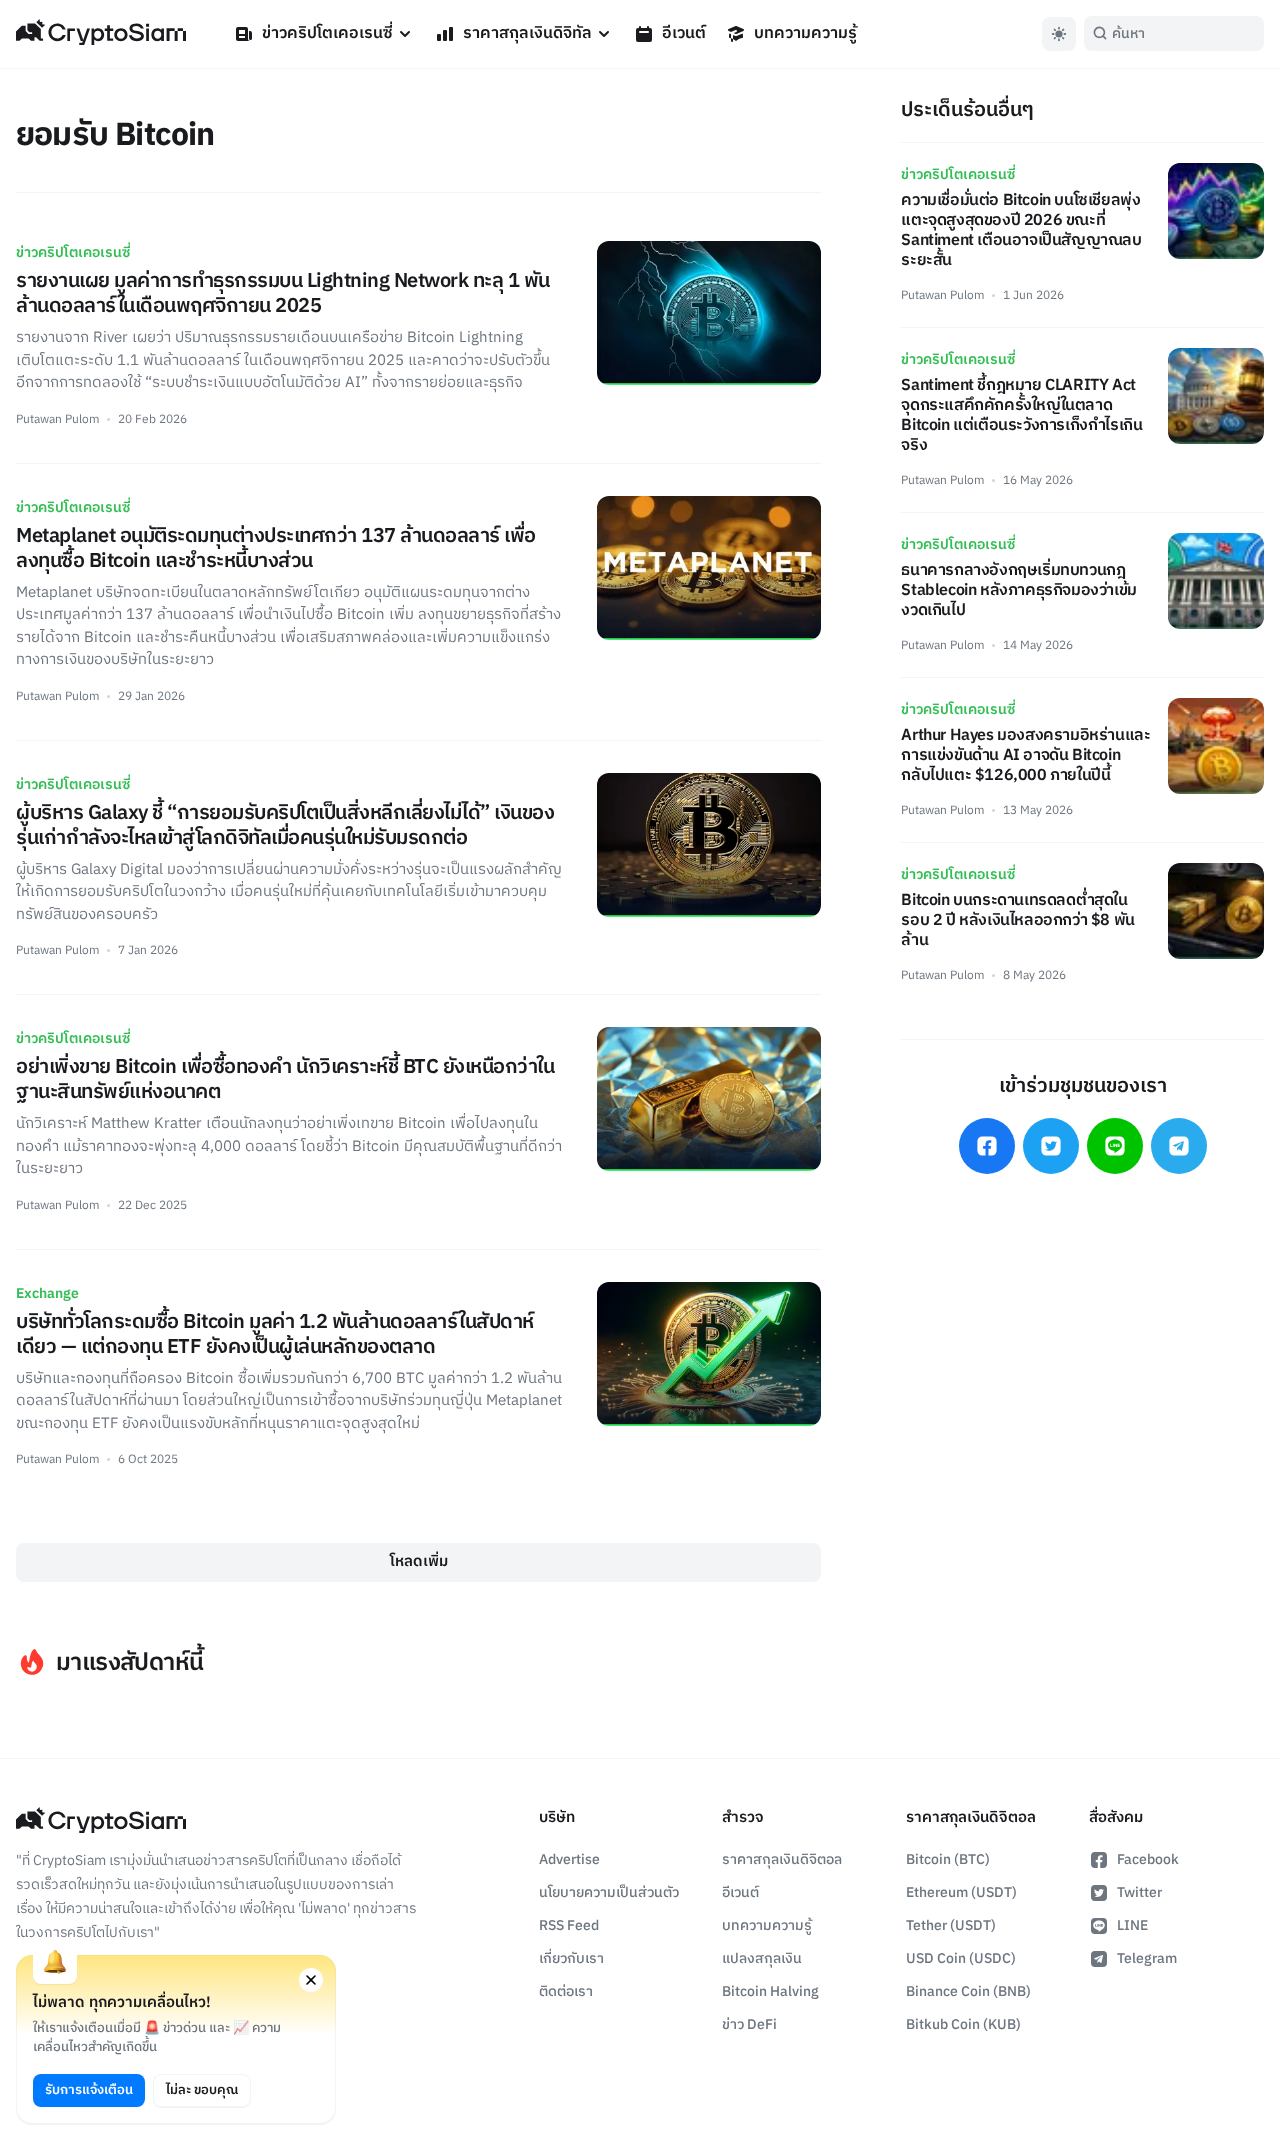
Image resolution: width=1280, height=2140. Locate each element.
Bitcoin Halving (770, 1991)
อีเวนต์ (684, 33)
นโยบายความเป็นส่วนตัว (609, 1892)
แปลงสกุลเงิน (762, 1958)
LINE (1132, 1925)
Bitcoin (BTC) (948, 1859)
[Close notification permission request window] (311, 1980)
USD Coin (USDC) (961, 1958)
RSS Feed (569, 1925)
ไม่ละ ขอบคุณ (202, 2090)
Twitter (1139, 1892)
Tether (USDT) (951, 1925)
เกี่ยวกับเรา (571, 1958)
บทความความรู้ (805, 33)
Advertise (569, 1859)
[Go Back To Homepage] (101, 34)
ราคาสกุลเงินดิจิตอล (782, 1859)
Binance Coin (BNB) (968, 1991)
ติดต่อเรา (566, 1991)
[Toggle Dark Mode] (1059, 34)
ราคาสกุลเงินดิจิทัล (527, 33)
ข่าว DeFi (749, 2024)
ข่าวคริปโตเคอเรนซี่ (327, 33)
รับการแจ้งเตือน (89, 2090)
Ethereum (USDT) (961, 1892)
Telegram (1147, 1958)
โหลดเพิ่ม (419, 1561)
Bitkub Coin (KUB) (963, 2024)
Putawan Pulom (57, 419)
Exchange (47, 1293)
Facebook (1148, 1859)
